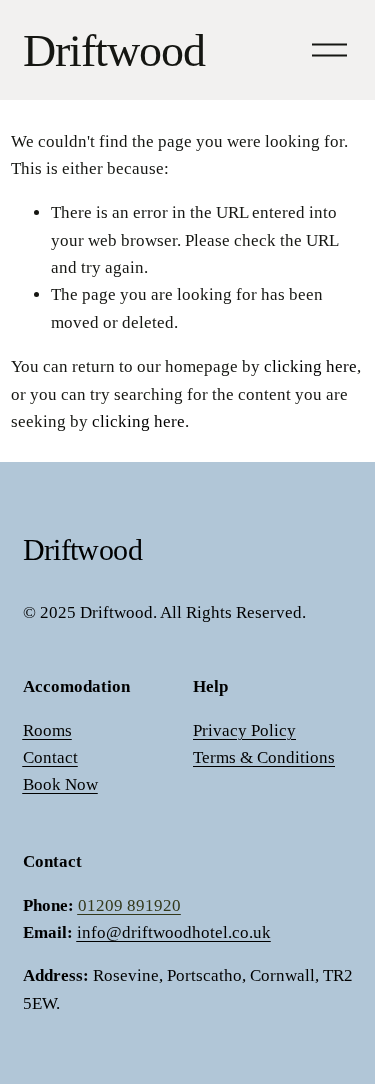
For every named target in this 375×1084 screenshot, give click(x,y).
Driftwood (114, 50)
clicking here (310, 366)
